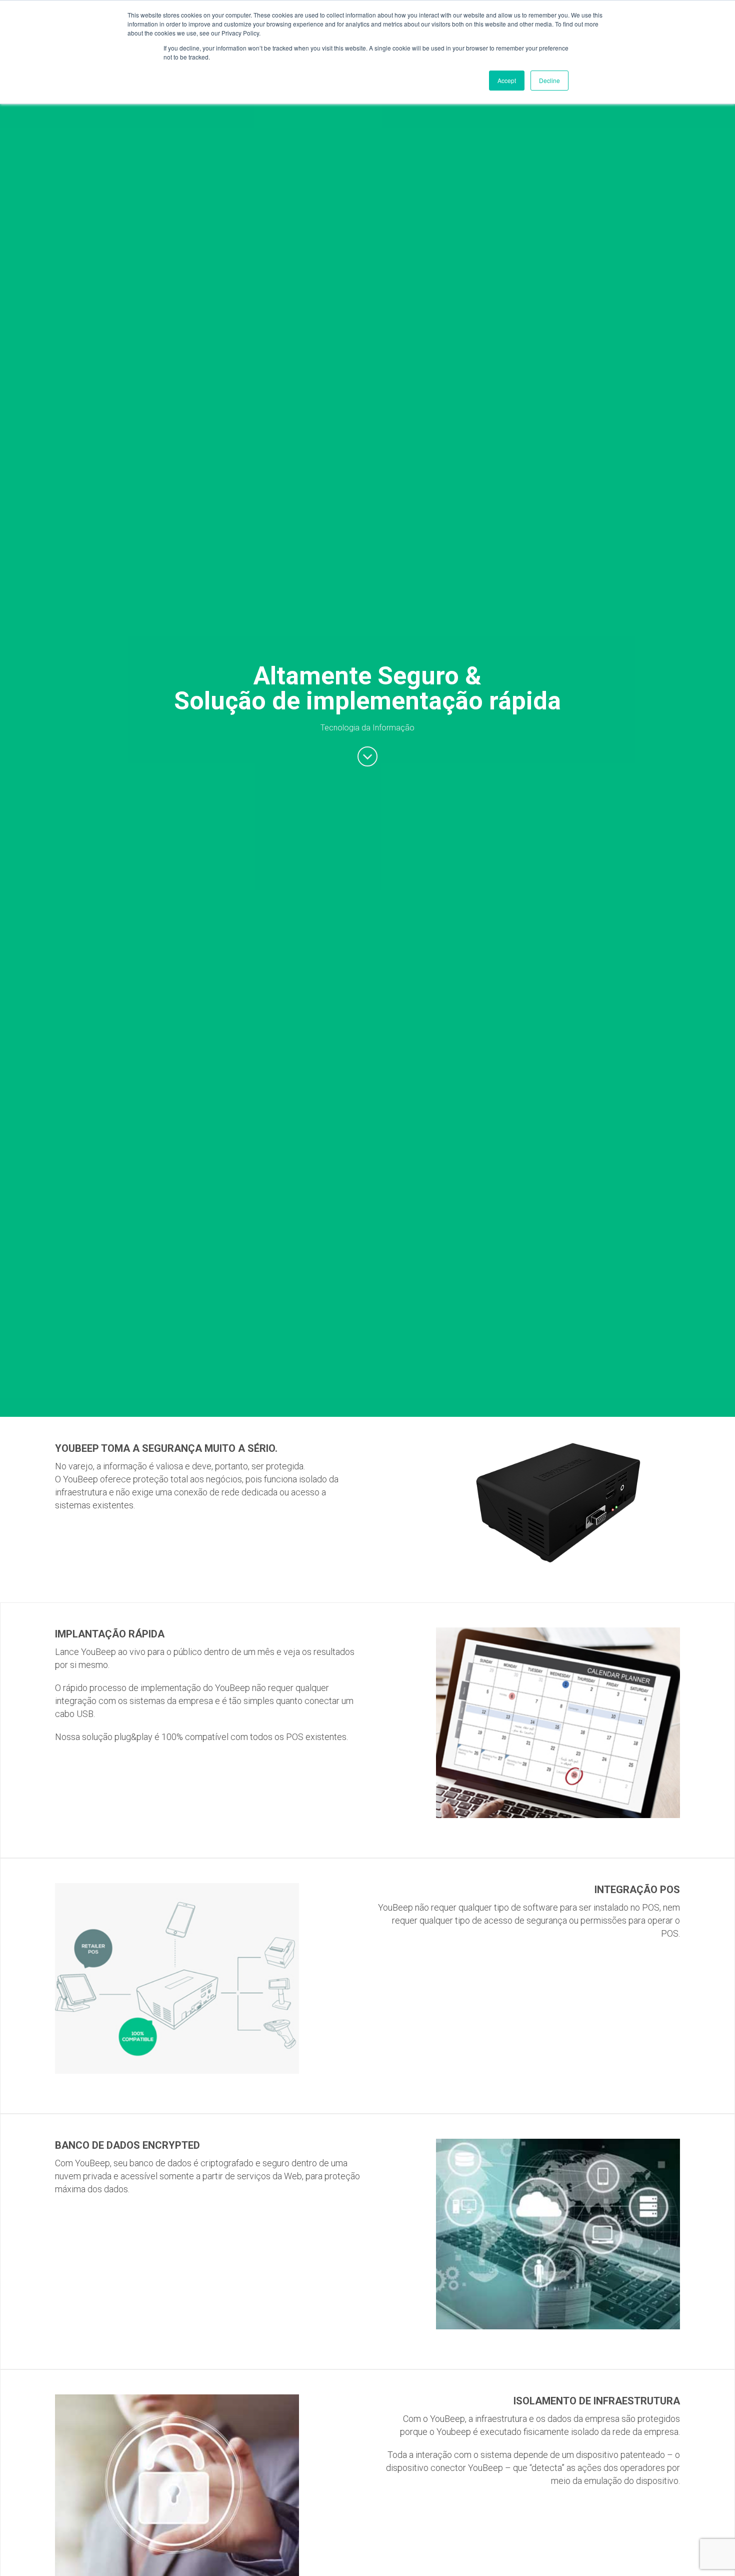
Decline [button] (549, 80)
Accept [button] (507, 80)
